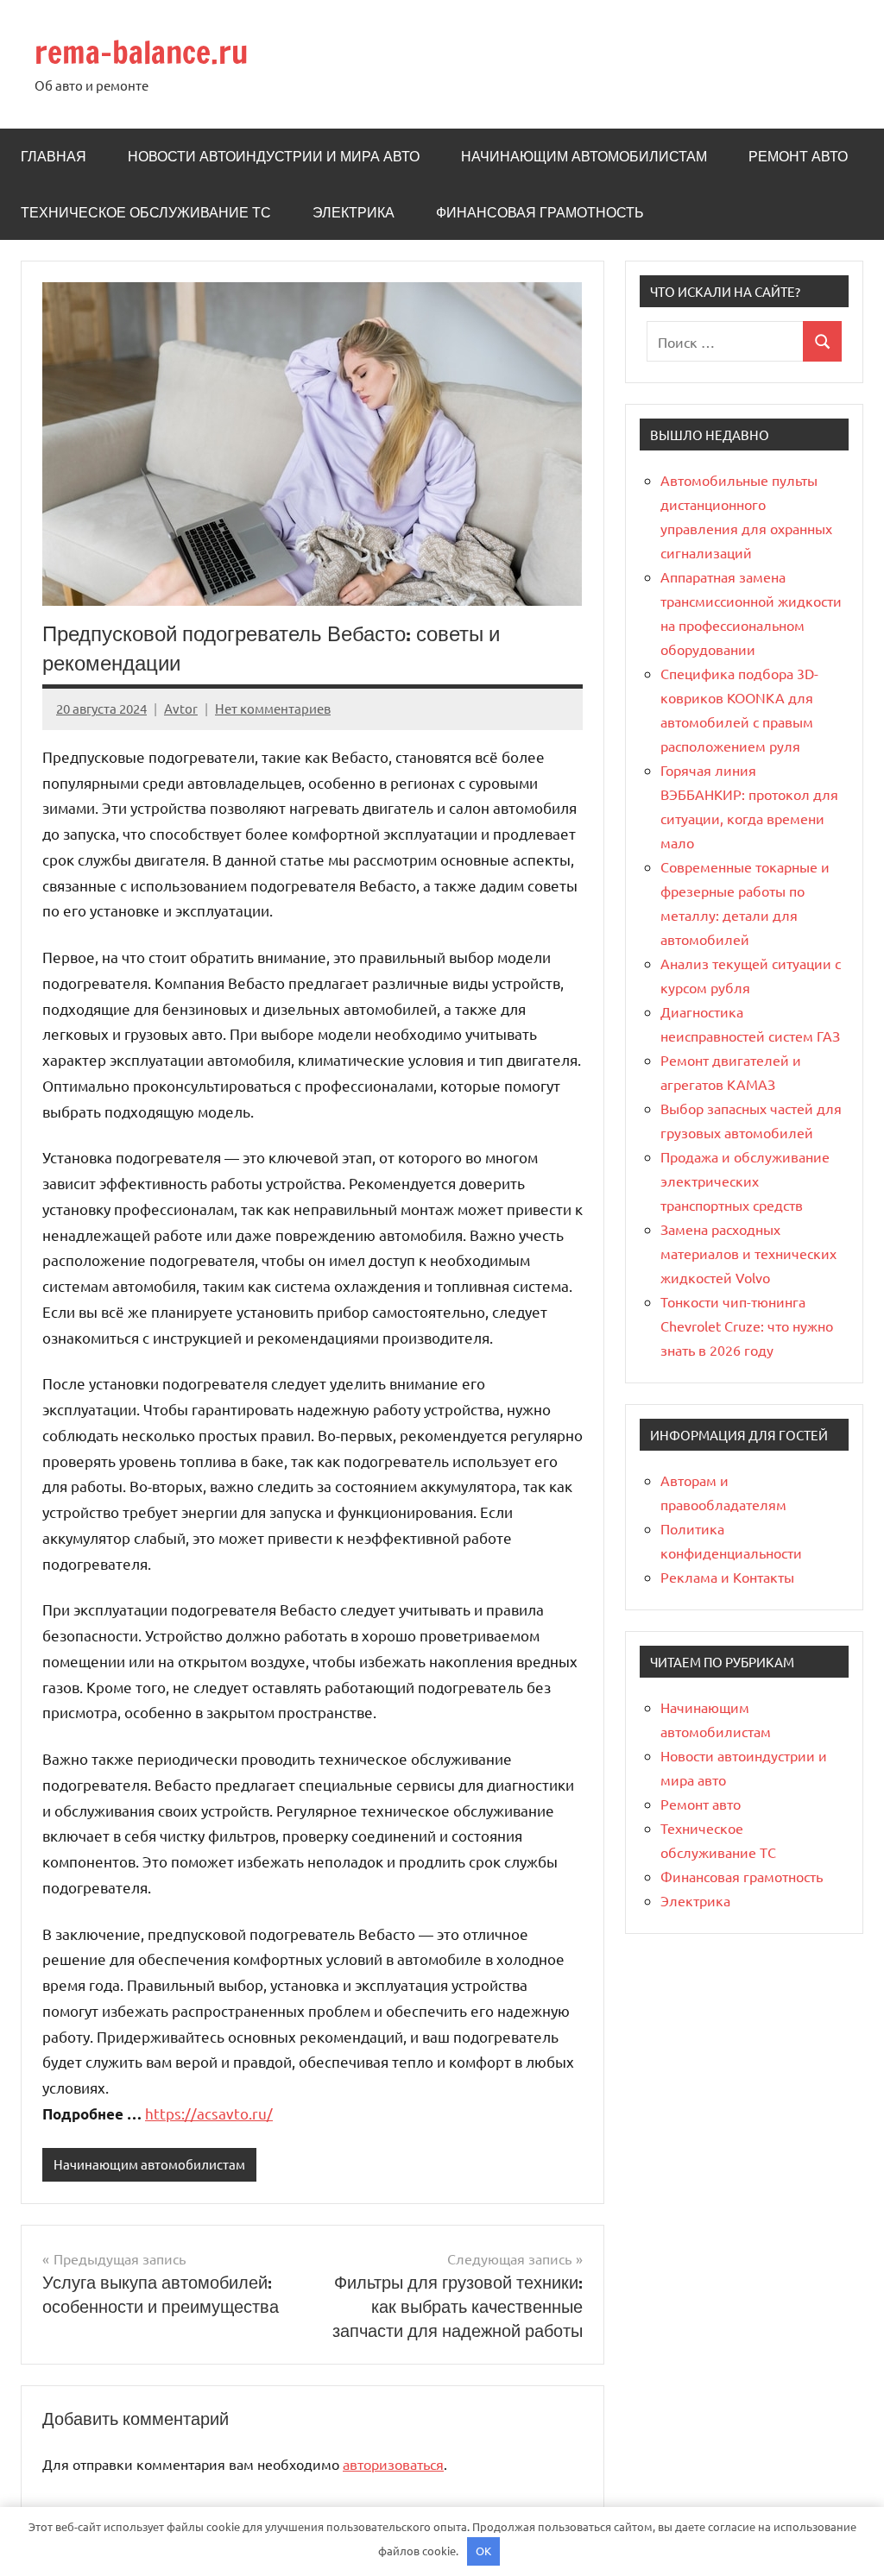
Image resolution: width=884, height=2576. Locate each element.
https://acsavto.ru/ (209, 2113)
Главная (54, 156)
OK (483, 2551)
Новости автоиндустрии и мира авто (274, 156)
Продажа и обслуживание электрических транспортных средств (745, 1181)
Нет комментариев (273, 708)
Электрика (354, 212)
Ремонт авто (798, 156)
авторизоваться (393, 2464)
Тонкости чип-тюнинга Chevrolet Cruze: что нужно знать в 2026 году (747, 1326)
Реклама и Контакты (727, 1577)
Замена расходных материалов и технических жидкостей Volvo (748, 1253)
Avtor (181, 708)
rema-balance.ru (141, 52)
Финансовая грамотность (540, 212)
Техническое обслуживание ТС (146, 212)
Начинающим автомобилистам (584, 156)
